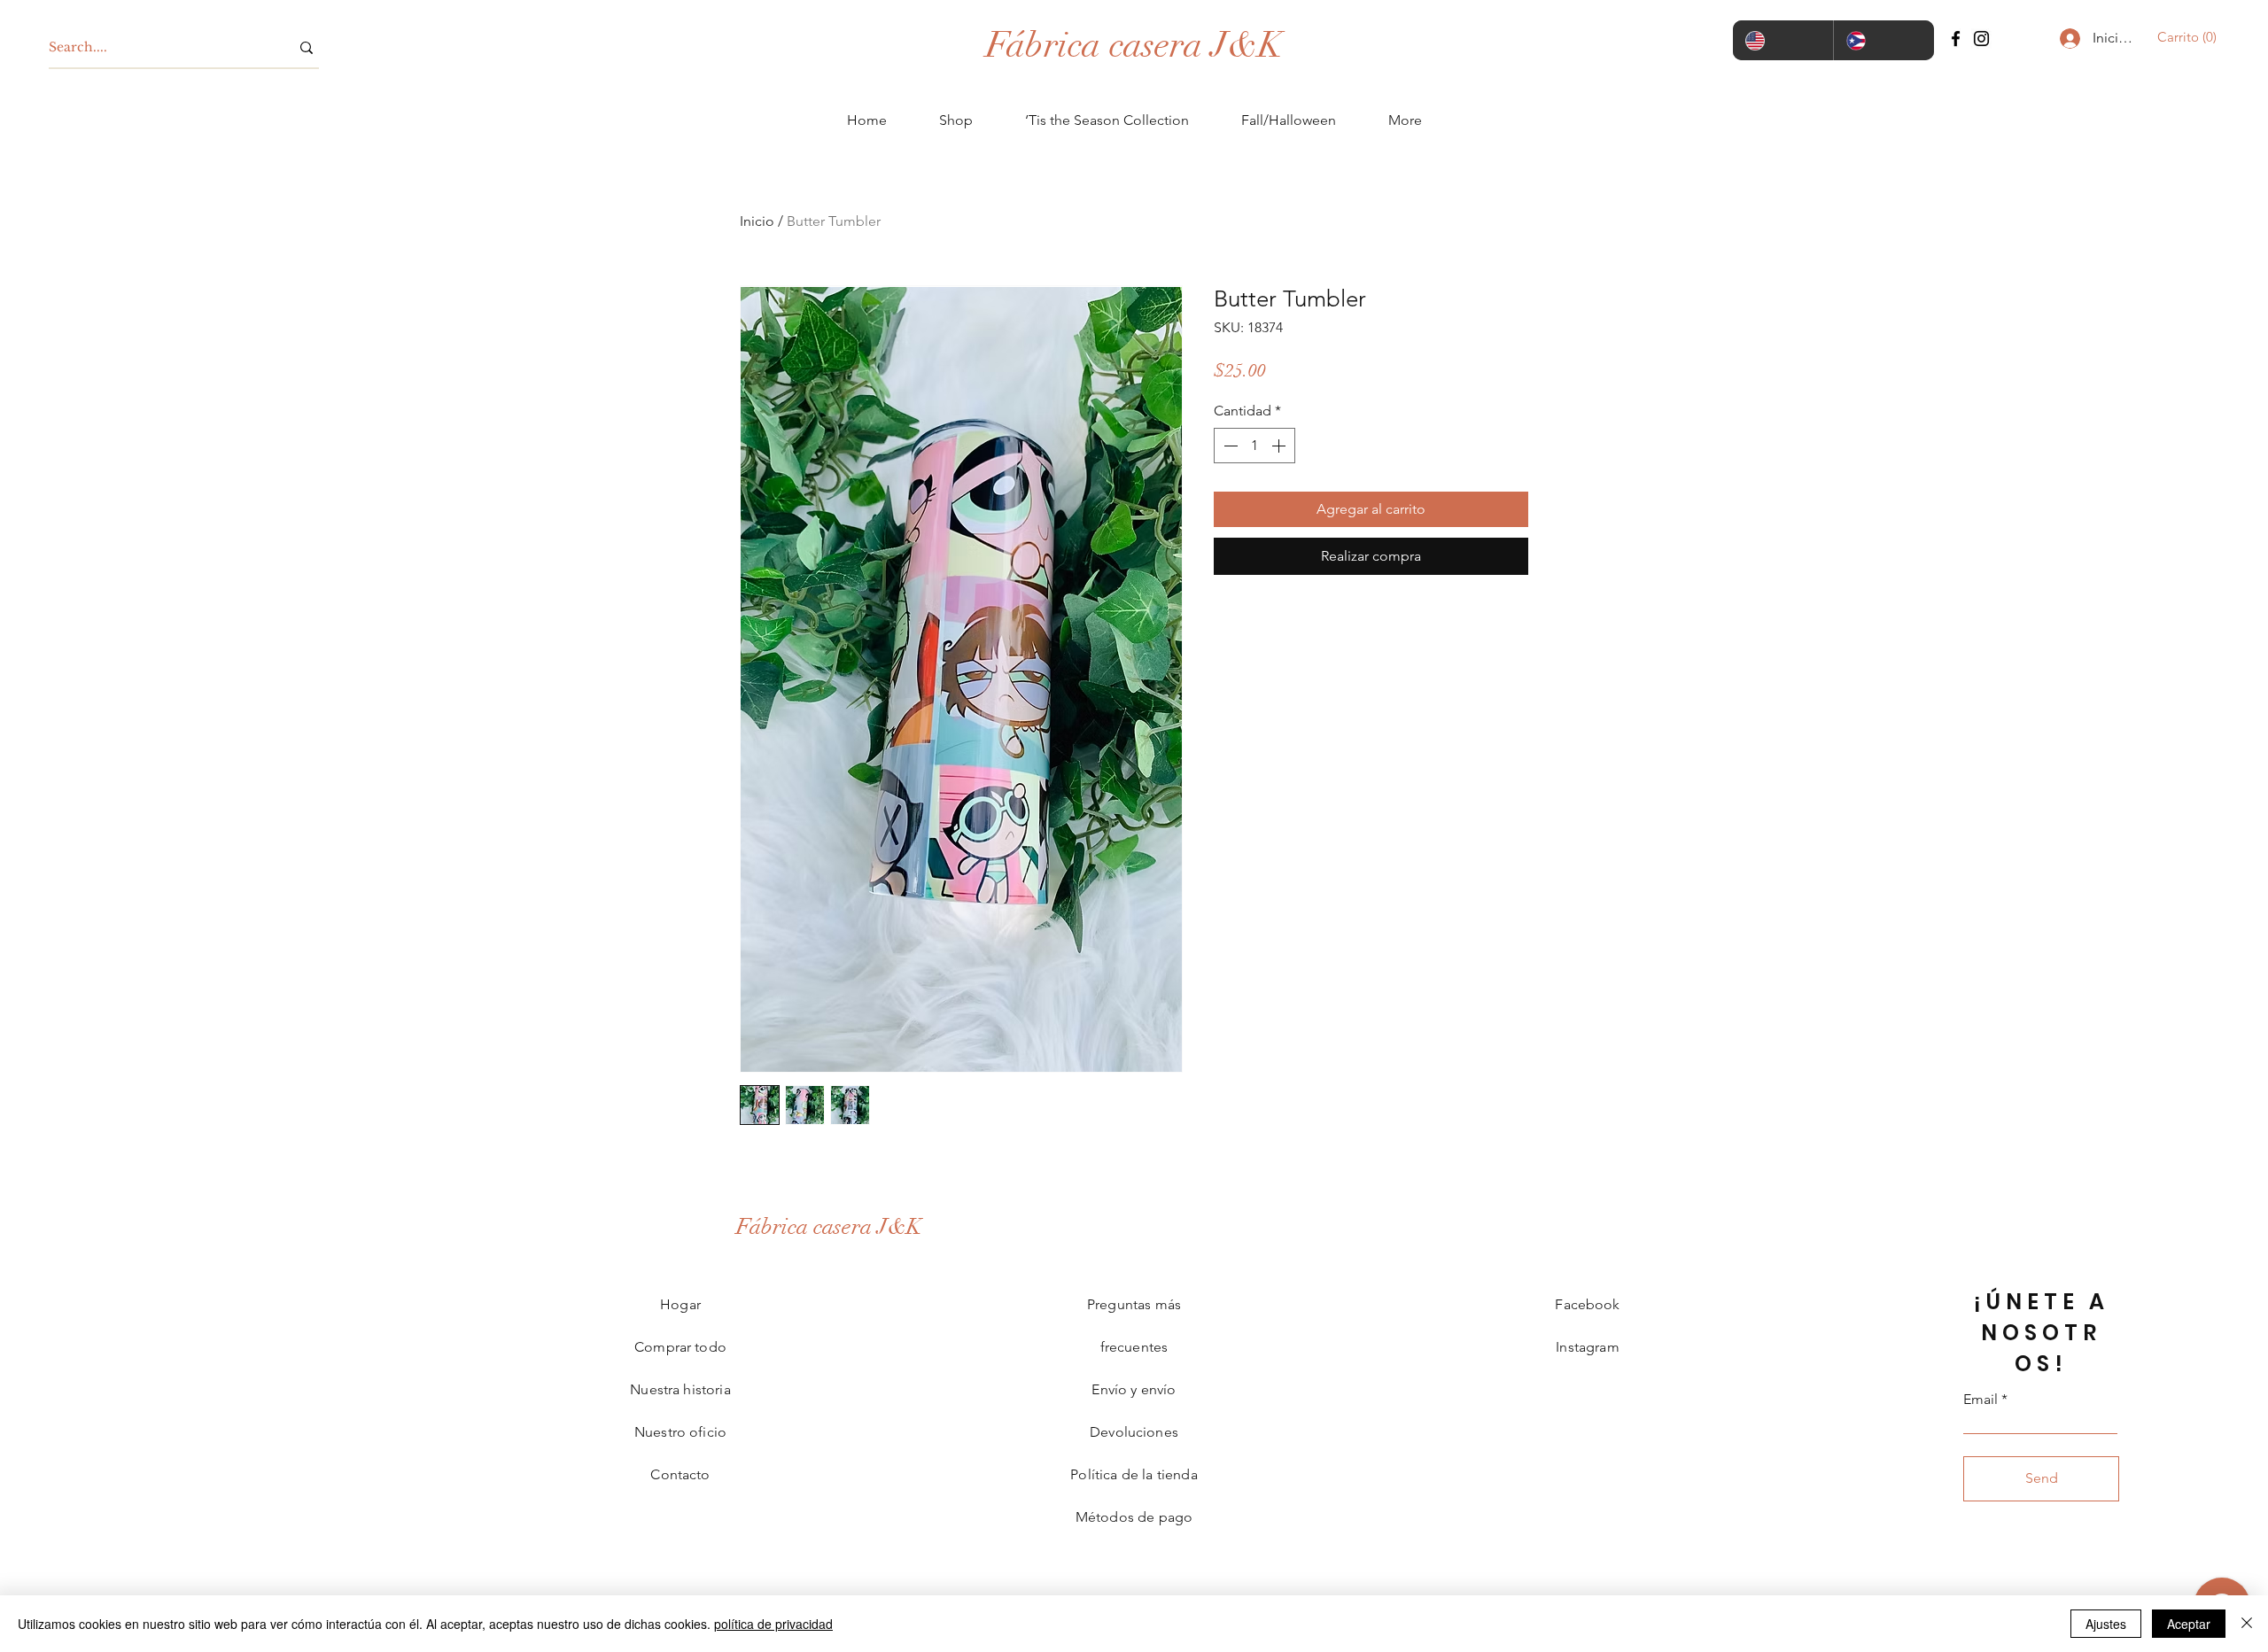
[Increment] (1280, 446)
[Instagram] (1981, 39)
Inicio (757, 221)
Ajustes (2106, 1624)
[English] (1783, 40)
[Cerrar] (2247, 1624)
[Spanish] (1884, 40)
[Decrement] (1229, 446)
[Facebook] (1956, 39)
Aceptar (2189, 1624)
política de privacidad (773, 1624)
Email (1981, 1400)
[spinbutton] (1254, 446)
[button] (2182, 37)
